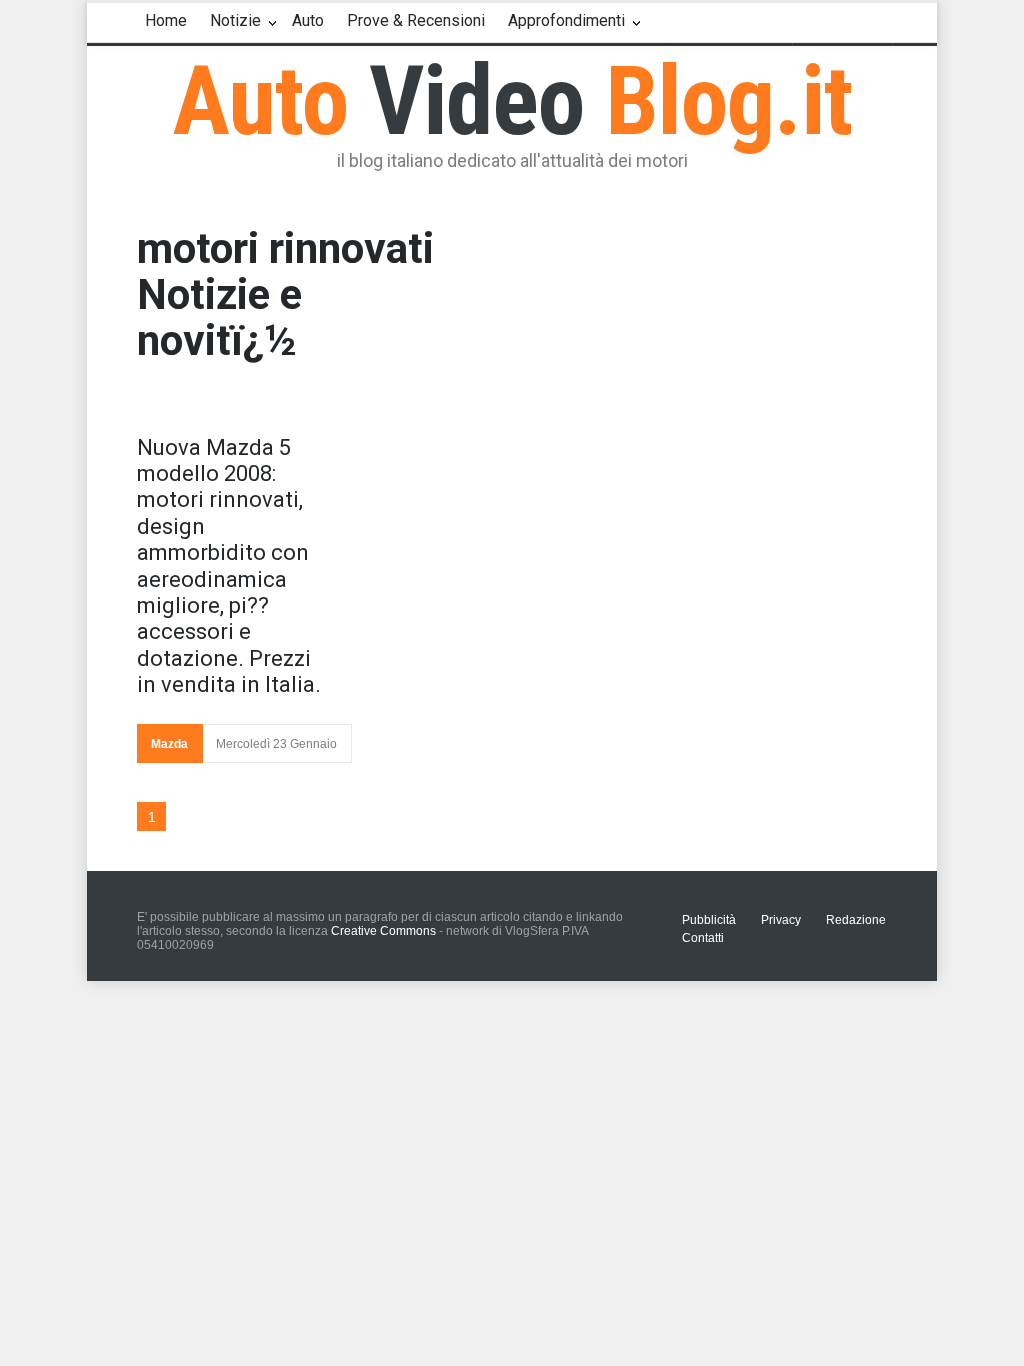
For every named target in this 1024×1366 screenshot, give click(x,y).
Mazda (169, 744)
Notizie (235, 20)
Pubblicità (709, 920)
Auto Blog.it (512, 101)
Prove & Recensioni (416, 20)
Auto (308, 20)
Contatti (703, 938)
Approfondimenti (566, 20)
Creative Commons (383, 931)
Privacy (781, 920)
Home (166, 20)
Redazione (856, 920)
